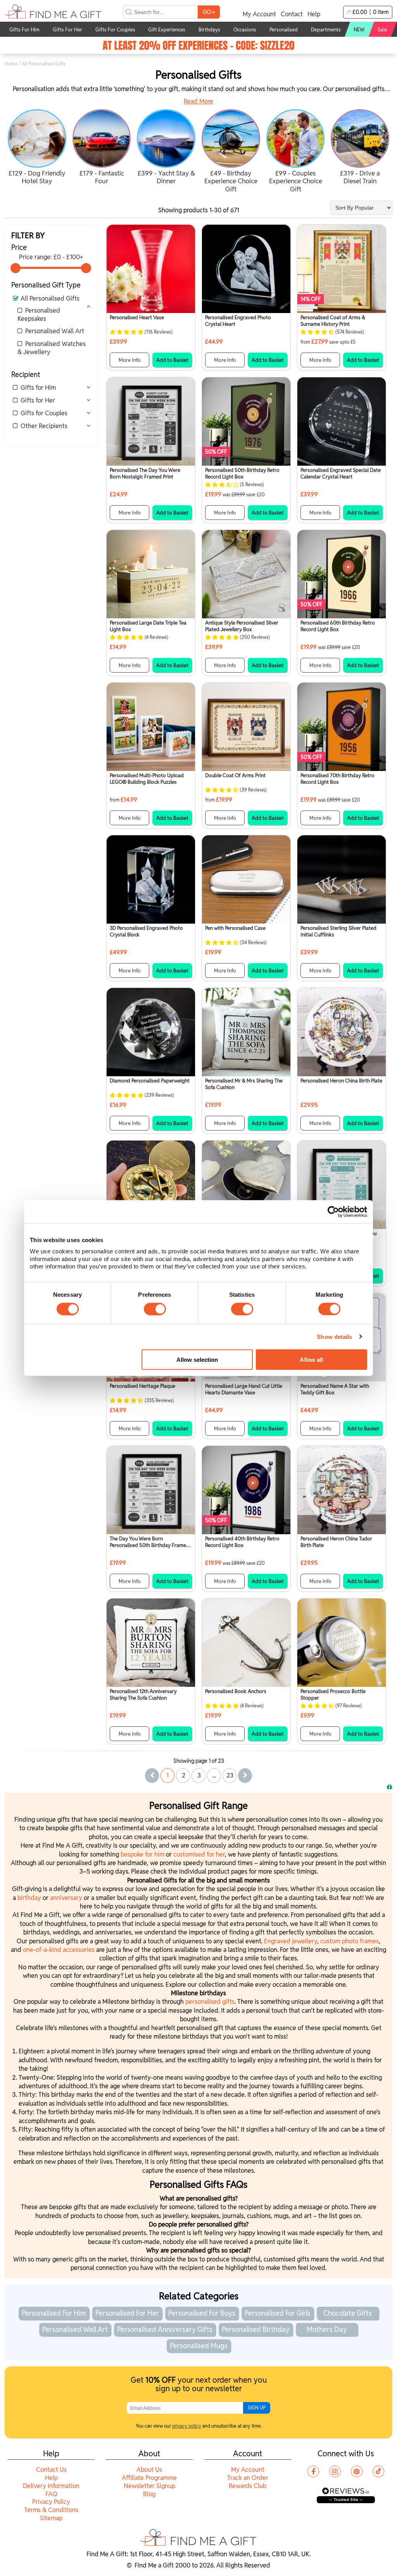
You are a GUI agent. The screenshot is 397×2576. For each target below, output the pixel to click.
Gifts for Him (38, 388)
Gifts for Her (38, 400)
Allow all (311, 1359)
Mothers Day (327, 2329)
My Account (259, 14)
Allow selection (197, 1359)
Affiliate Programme (149, 2478)
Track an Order (248, 2478)
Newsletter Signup (149, 2486)
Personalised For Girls (278, 2313)
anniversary (67, 1898)
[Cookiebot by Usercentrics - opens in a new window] (333, 1211)
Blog (149, 2494)
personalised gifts (210, 2002)
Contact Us (51, 2470)
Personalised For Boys (202, 2313)
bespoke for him (142, 1854)
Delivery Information (51, 2486)
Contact (292, 14)
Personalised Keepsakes (39, 315)
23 (230, 1775)
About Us (149, 2470)
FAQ (51, 2494)
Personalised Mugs (199, 2346)
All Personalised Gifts (50, 299)
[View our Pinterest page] (357, 2471)
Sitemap (51, 2518)
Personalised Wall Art (55, 331)
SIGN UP (257, 2408)
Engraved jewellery (291, 1941)
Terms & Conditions (51, 2510)
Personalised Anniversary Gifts (165, 2329)
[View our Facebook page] (313, 2471)
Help (314, 14)
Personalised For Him (54, 2313)
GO (209, 12)
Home (11, 64)
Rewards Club (248, 2486)
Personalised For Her (127, 2313)
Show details (334, 1336)
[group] (37, 148)
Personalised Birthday (256, 2329)
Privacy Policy (51, 2502)
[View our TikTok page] (378, 2471)
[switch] (155, 1309)
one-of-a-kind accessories (59, 1950)
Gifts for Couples (44, 413)
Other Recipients (44, 426)
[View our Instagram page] (335, 2471)
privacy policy (187, 2426)
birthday (30, 1898)
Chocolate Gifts (348, 2313)
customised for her (199, 1854)
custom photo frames (350, 1941)
